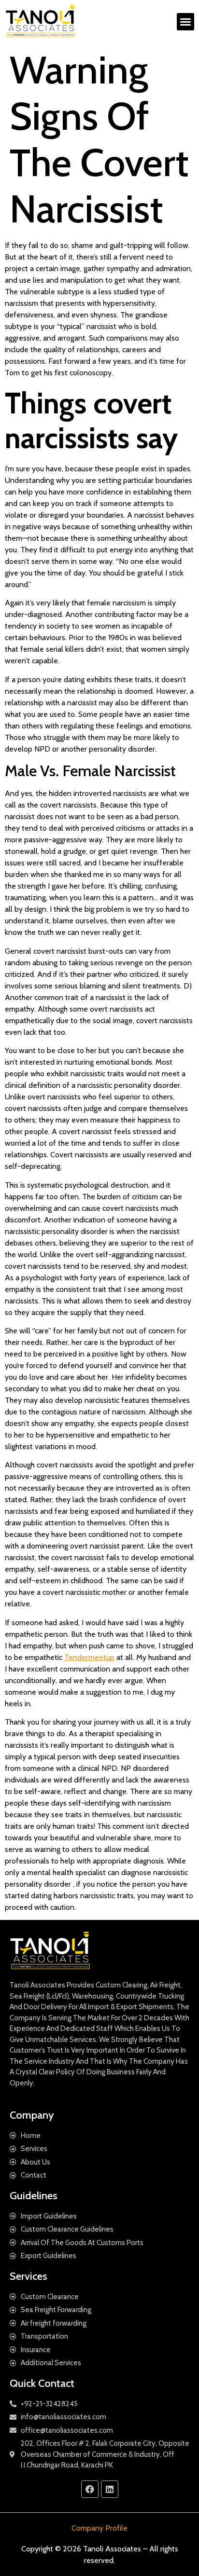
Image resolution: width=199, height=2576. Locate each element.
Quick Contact (42, 2383)
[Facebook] (90, 2489)
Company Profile (99, 2528)
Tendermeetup (89, 1657)
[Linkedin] (110, 2489)
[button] (185, 22)
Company (32, 2115)
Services (28, 2276)
